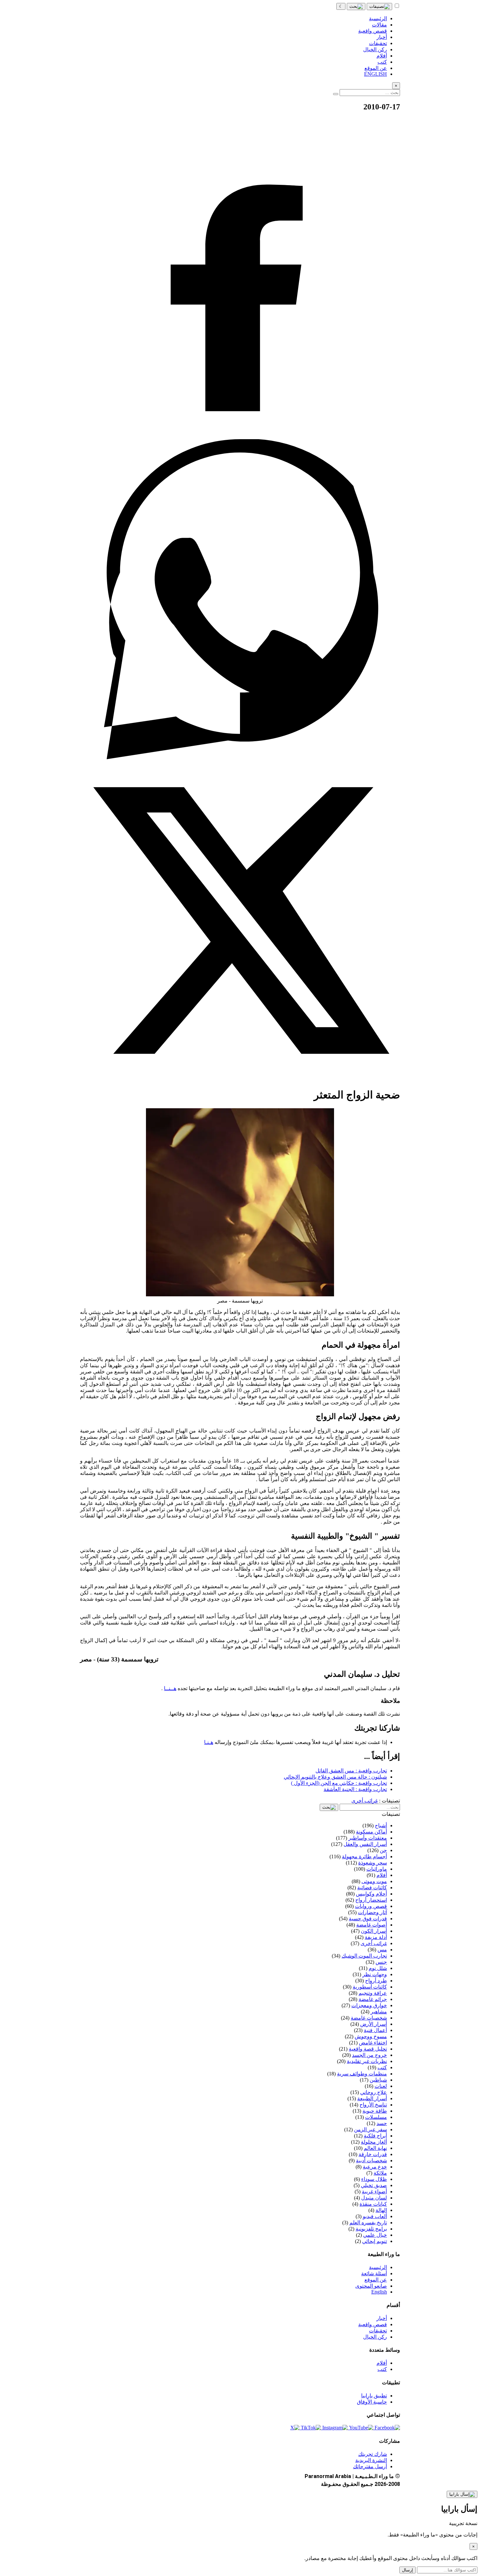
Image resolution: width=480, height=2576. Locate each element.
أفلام (382, 2363)
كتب (382, 2369)
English (379, 2292)
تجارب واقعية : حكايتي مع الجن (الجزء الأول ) (339, 1783)
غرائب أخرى (365, 1801)
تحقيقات (378, 2331)
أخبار (382, 2318)
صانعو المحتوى (371, 2286)
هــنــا (170, 1688)
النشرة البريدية (371, 2460)
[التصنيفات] (379, 7)
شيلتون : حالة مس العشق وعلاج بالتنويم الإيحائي (335, 1777)
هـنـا (209, 1742)
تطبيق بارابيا (374, 2396)
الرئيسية (378, 2267)
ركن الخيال (375, 2337)
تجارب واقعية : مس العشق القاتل (351, 1771)
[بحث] (356, 7)
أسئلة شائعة (374, 2273)
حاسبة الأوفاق (372, 2402)
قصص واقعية (373, 2324)
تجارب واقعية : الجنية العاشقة (355, 1789)
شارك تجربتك (373, 2454)
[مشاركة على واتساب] (240, 757)
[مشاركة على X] (240, 1079)
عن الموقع (376, 2280)
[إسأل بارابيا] (462, 2494)
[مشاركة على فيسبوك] (240, 436)
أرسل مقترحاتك (370, 2466)
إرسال (408, 2570)
